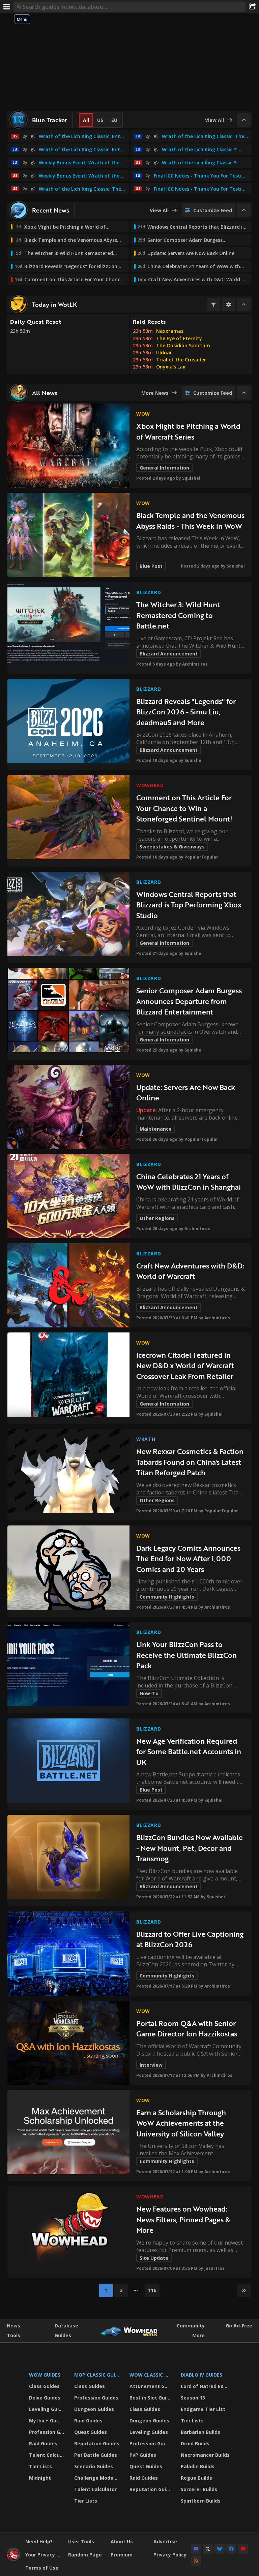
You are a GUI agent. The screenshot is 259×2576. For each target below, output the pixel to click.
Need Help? (39, 2541)
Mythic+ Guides (47, 2421)
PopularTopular (201, 857)
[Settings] (229, 304)
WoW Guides (45, 2375)
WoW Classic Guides (151, 2375)
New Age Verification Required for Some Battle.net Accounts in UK (189, 1751)
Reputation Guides (97, 2443)
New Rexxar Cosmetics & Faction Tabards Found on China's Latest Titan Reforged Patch (190, 1462)
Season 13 (193, 2398)
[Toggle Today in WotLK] (244, 304)
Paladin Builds (198, 2466)
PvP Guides (143, 2455)
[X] (208, 2549)
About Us (122, 2541)
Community (191, 2326)
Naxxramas (170, 331)
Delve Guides (45, 2398)
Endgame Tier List (203, 2409)
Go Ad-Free (239, 2326)
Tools (13, 2335)
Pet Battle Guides (96, 2455)
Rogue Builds (196, 2478)
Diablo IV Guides (202, 2375)
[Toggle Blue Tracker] (244, 120)
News (13, 2326)
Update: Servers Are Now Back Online (186, 1092)
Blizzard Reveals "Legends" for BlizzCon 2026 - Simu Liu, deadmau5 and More (186, 712)
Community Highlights (167, 1597)
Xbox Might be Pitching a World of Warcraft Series (188, 431)
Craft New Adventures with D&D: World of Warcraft (190, 1271)
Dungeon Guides (94, 2409)
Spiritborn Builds (201, 2501)
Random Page (85, 2555)
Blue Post (151, 566)
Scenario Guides (94, 2466)
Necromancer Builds (205, 2455)
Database (66, 2326)
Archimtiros (195, 664)
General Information (164, 468)
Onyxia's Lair (171, 367)
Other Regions (157, 1218)
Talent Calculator (47, 2455)
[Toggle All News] (244, 393)
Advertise (165, 2541)
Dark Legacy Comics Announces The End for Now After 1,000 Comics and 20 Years (188, 1558)
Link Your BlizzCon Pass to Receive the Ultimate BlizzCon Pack (186, 1655)
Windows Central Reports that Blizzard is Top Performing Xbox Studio (189, 905)
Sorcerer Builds (199, 2489)
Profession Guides (47, 2432)
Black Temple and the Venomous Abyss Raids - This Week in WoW (190, 521)
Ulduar (164, 352)
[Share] (252, 7)
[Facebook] (231, 2549)
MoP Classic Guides (98, 2375)
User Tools (81, 2541)
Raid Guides (43, 2443)
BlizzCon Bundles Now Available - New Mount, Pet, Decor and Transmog (190, 1848)
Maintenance (156, 1129)
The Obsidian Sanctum (183, 345)
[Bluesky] (220, 2549)
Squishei (191, 478)
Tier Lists (40, 2466)
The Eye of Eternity (179, 338)
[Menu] (7, 7)
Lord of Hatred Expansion (206, 2386)
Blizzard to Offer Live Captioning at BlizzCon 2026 (190, 1939)
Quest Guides (91, 2432)
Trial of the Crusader (181, 360)
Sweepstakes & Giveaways (172, 847)
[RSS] (196, 2561)
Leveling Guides (47, 2409)
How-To (149, 1693)
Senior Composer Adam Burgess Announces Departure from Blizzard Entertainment (189, 1001)
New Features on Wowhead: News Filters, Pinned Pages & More (183, 2219)
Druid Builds (195, 2443)
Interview (151, 2065)
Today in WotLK (54, 304)
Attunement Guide (151, 2386)
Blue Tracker (50, 120)
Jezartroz (214, 2268)
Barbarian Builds (200, 2432)
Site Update (154, 2258)
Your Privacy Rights (44, 2555)
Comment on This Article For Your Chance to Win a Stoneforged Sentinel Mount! (184, 808)
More (198, 2335)
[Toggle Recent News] (244, 210)
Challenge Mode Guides (98, 2478)
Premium (122, 2555)
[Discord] (196, 2549)
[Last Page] (244, 2290)
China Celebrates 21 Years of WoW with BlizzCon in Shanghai (189, 1182)
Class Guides (44, 2386)
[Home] (13, 2559)
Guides (63, 2335)
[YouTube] (243, 2549)
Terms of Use (42, 2568)
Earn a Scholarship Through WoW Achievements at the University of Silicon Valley (181, 2123)
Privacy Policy (170, 2555)
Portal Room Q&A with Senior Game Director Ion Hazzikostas (187, 2028)
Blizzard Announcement (169, 654)
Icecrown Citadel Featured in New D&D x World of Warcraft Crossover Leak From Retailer (185, 1365)
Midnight (40, 2478)
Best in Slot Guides (151, 2398)
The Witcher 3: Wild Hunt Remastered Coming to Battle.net (178, 615)
